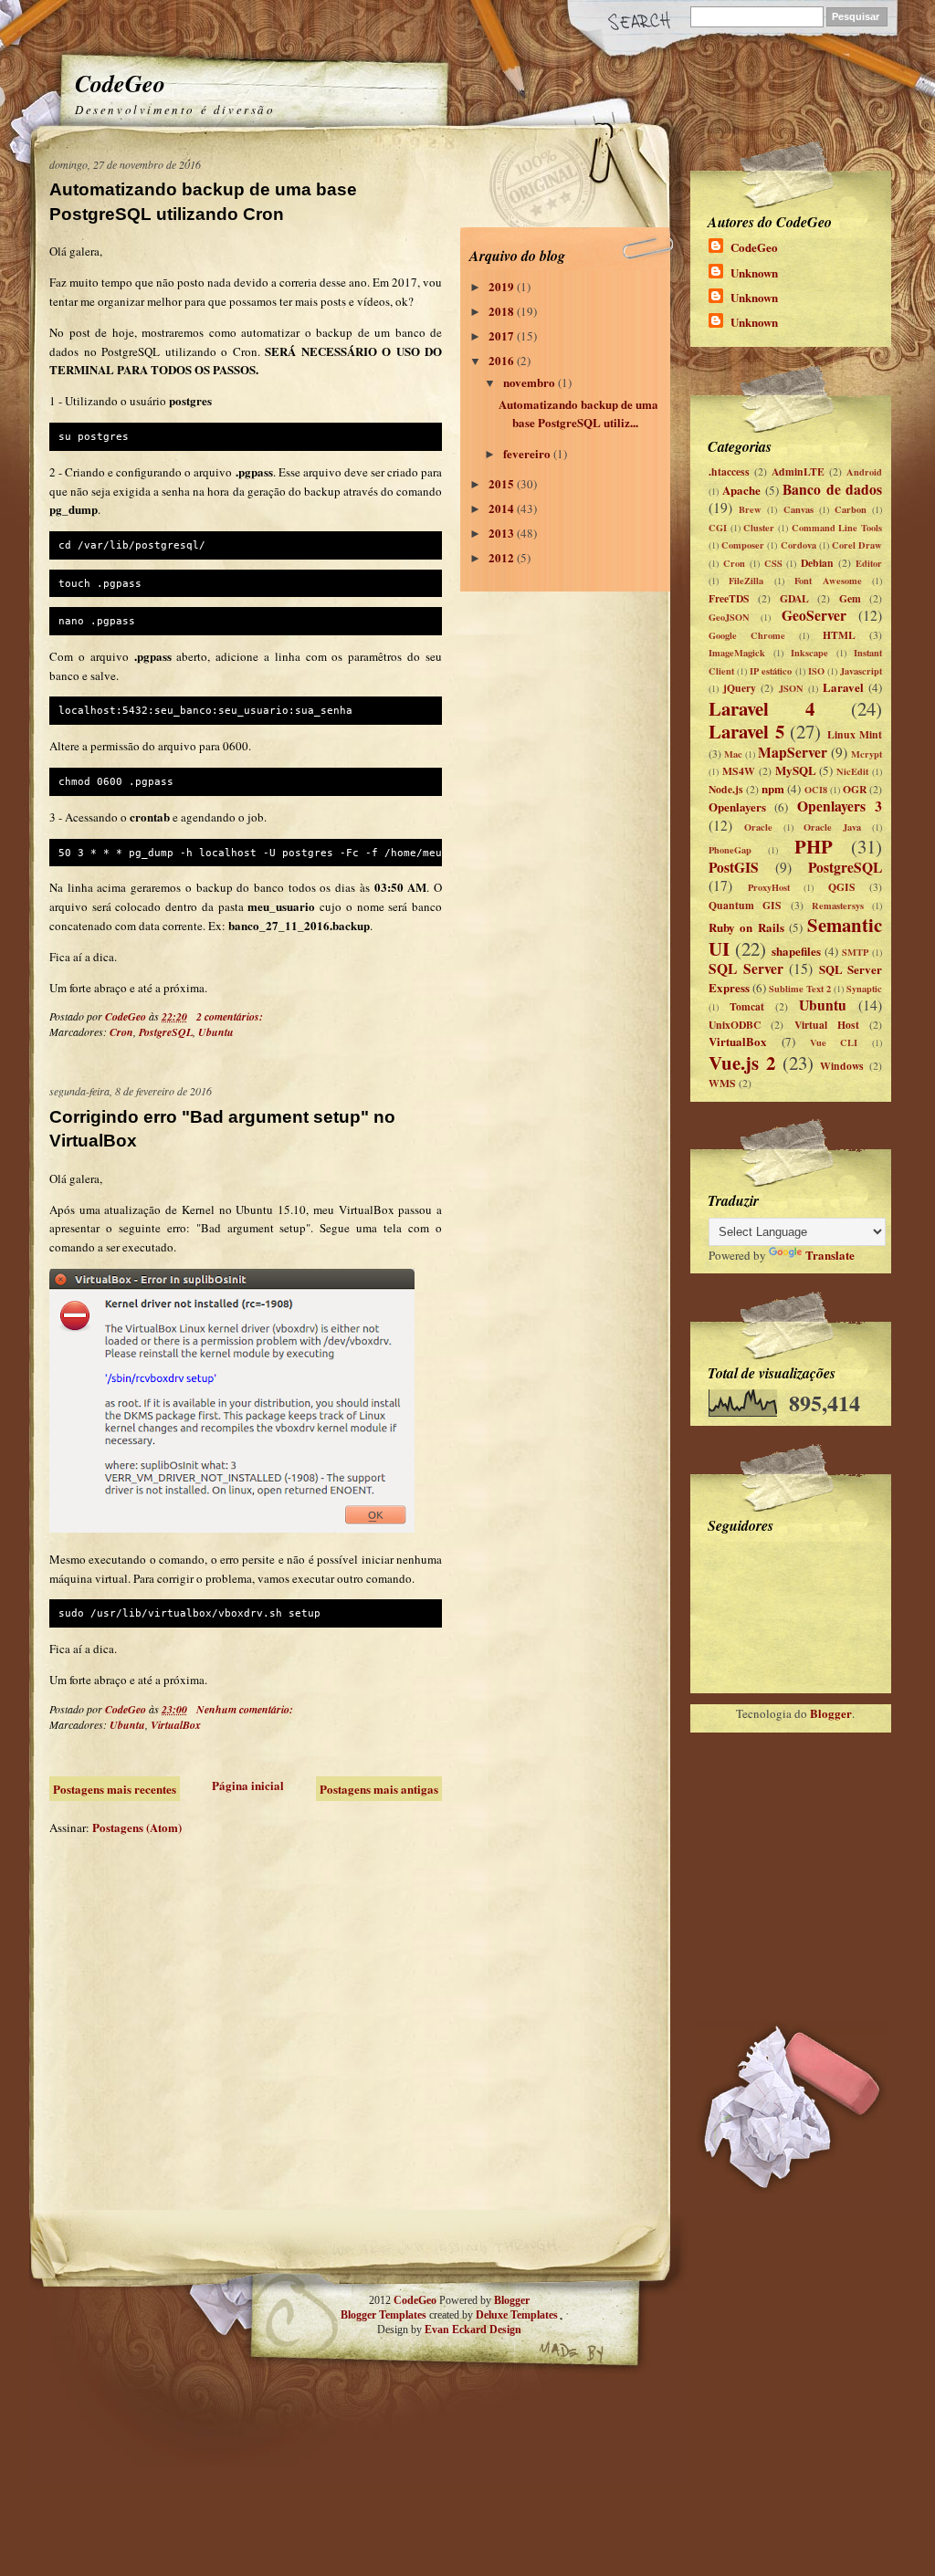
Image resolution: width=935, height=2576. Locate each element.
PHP (814, 846)
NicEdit (852, 771)
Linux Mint (855, 734)
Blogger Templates (383, 2315)
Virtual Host (827, 1025)
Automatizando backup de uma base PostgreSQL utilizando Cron (203, 202)
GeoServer (814, 615)
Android (864, 472)
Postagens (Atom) (137, 1827)
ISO (816, 671)
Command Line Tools (837, 528)
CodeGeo (120, 83)
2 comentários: (231, 1016)
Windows (842, 1066)
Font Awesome (828, 581)
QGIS (842, 887)
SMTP (855, 952)
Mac (733, 754)
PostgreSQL (166, 1032)
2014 (503, 508)
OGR (855, 789)
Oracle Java (832, 827)
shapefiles (796, 951)
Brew (750, 509)
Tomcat (747, 1006)
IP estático (771, 671)
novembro (531, 382)
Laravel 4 (762, 708)
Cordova (798, 545)
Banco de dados (832, 489)
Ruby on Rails (746, 927)
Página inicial (248, 1785)
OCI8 (816, 790)
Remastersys (838, 906)
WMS (722, 1083)
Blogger (831, 1713)
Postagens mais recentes (115, 1789)
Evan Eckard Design (473, 2330)
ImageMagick (737, 653)
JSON (791, 688)
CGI (718, 528)
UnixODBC (735, 1025)
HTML (839, 635)
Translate (830, 1255)
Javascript (861, 671)
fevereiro (528, 453)
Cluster (759, 528)
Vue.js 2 (742, 1063)
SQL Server (746, 969)
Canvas (798, 509)
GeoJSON (729, 617)
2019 (503, 286)
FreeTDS (729, 598)
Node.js (726, 789)
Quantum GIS (745, 905)
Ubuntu (216, 1032)
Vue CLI (834, 1042)
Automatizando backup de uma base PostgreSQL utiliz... (578, 414)
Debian (817, 563)
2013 (503, 533)
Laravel (843, 687)
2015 (503, 483)
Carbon (851, 509)
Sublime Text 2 (800, 989)
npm (773, 788)
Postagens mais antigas (379, 1789)
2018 (503, 311)
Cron (121, 1032)
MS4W (739, 771)
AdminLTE (798, 471)
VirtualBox (176, 1725)
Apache (741, 490)
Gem (850, 598)
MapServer (793, 752)
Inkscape (809, 653)
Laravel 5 (746, 731)
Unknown (754, 272)
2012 (503, 557)
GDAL (794, 598)
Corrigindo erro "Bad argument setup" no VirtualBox (222, 1129)
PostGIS (734, 867)
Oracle (758, 827)
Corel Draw (857, 545)
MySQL (796, 770)
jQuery (740, 688)
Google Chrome (747, 635)
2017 (503, 335)
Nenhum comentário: (246, 1709)
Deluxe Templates (517, 2315)
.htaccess (729, 471)
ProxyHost (769, 887)
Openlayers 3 (840, 806)
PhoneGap (730, 850)
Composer (743, 545)
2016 (503, 360)
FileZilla (746, 581)
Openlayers (737, 806)
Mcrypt (867, 754)
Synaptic (864, 989)
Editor (869, 563)
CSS (773, 563)
